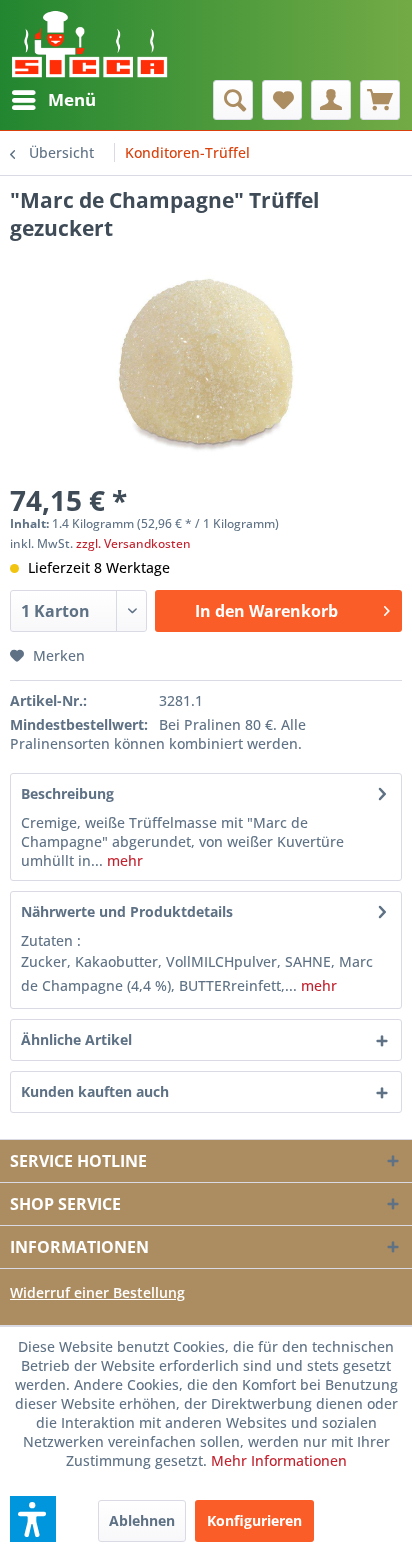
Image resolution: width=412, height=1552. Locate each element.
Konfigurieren (254, 1520)
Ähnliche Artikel (76, 1039)
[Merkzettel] (282, 100)
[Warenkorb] (380, 100)
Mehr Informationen (279, 1460)
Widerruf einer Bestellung (97, 1292)
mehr (123, 860)
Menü (72, 99)
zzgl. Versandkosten (133, 543)
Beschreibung (67, 793)
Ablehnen (142, 1520)
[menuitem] (53, 100)
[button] (33, 1519)
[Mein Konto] (331, 100)
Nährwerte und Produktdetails (127, 911)
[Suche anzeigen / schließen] (233, 100)
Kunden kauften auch (95, 1091)
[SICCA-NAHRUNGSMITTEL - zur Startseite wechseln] (89, 40)
